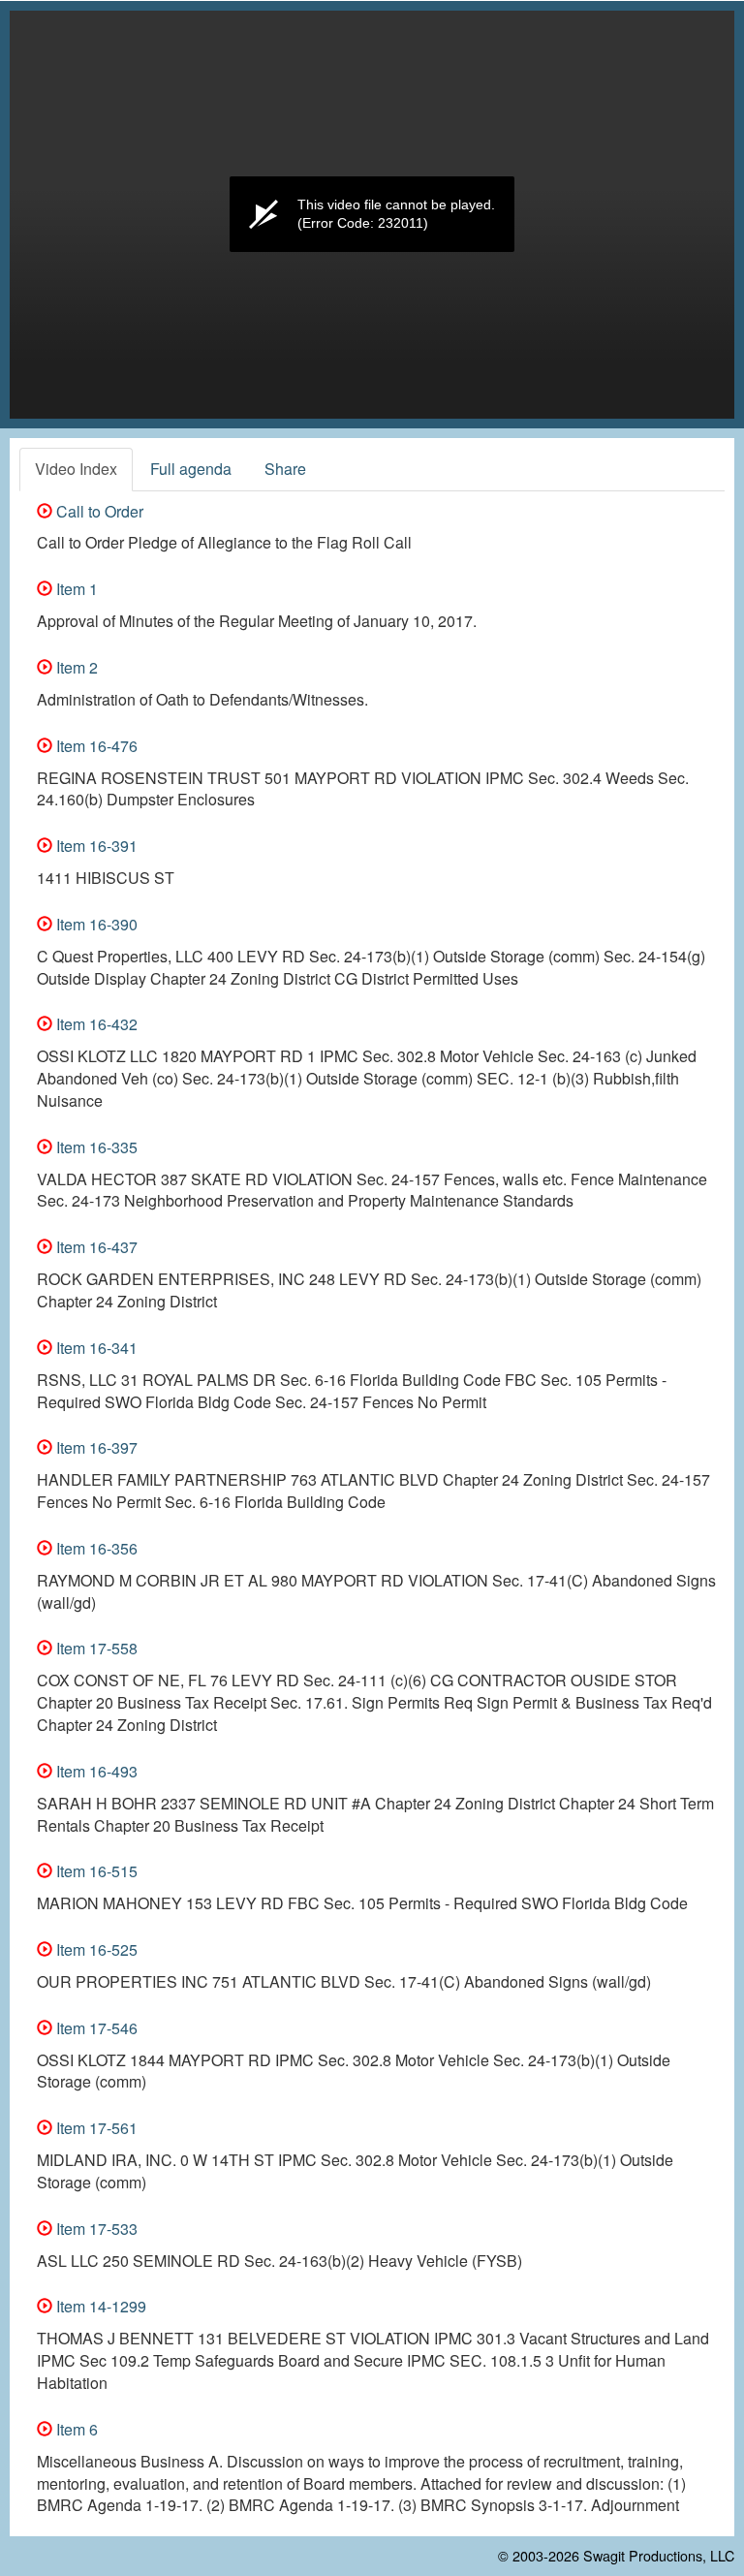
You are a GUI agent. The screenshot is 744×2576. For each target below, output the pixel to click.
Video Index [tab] (76, 469)
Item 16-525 (95, 1949)
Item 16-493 (95, 1771)
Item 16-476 (95, 746)
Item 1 (75, 589)
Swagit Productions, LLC (659, 2555)
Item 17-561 (95, 2128)
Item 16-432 (95, 1024)
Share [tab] (285, 469)
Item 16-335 (95, 1147)
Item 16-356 (95, 1548)
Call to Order (98, 511)
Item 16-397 (95, 1447)
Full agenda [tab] (191, 469)
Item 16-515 (95, 1871)
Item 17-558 (95, 1648)
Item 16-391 (95, 846)
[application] (372, 215)
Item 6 (75, 2429)
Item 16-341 (95, 1348)
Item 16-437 (95, 1247)
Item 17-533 (95, 2229)
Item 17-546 (95, 2028)
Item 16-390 (95, 924)
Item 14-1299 (99, 2306)
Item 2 (75, 667)
